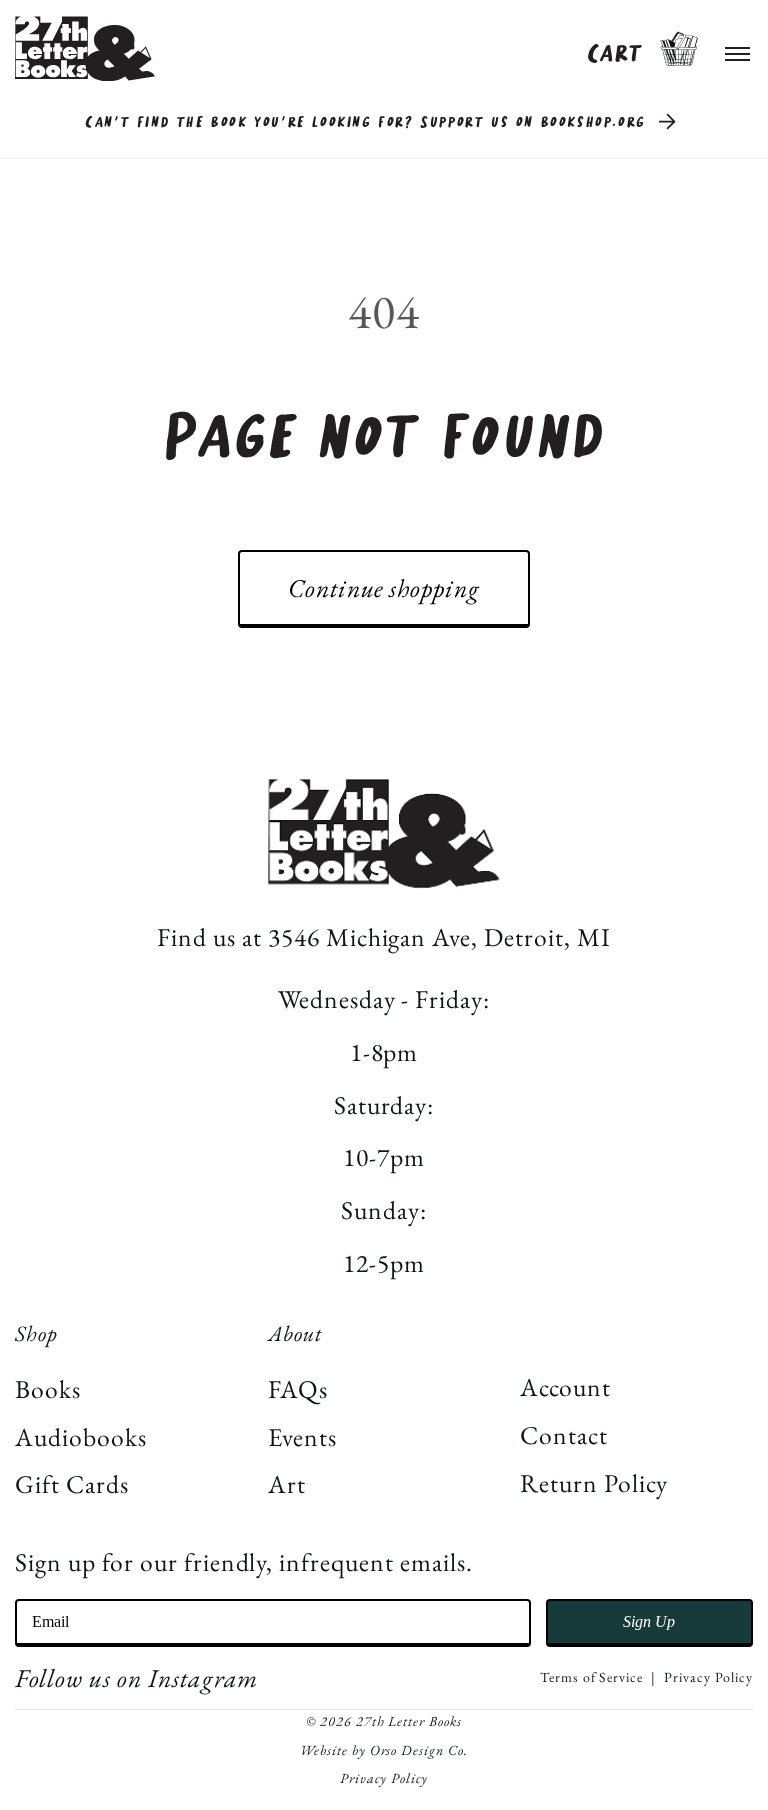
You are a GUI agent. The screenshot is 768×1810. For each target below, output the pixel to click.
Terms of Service (591, 1677)
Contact (564, 1435)
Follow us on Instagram (136, 1678)
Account (565, 1387)
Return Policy (593, 1483)
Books (48, 1389)
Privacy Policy (708, 1677)
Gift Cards (72, 1484)
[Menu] (738, 49)
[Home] (85, 48)
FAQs (298, 1389)
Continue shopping (384, 588)
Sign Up (649, 1621)
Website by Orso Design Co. (384, 1750)
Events (302, 1437)
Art (287, 1484)
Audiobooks (81, 1437)
